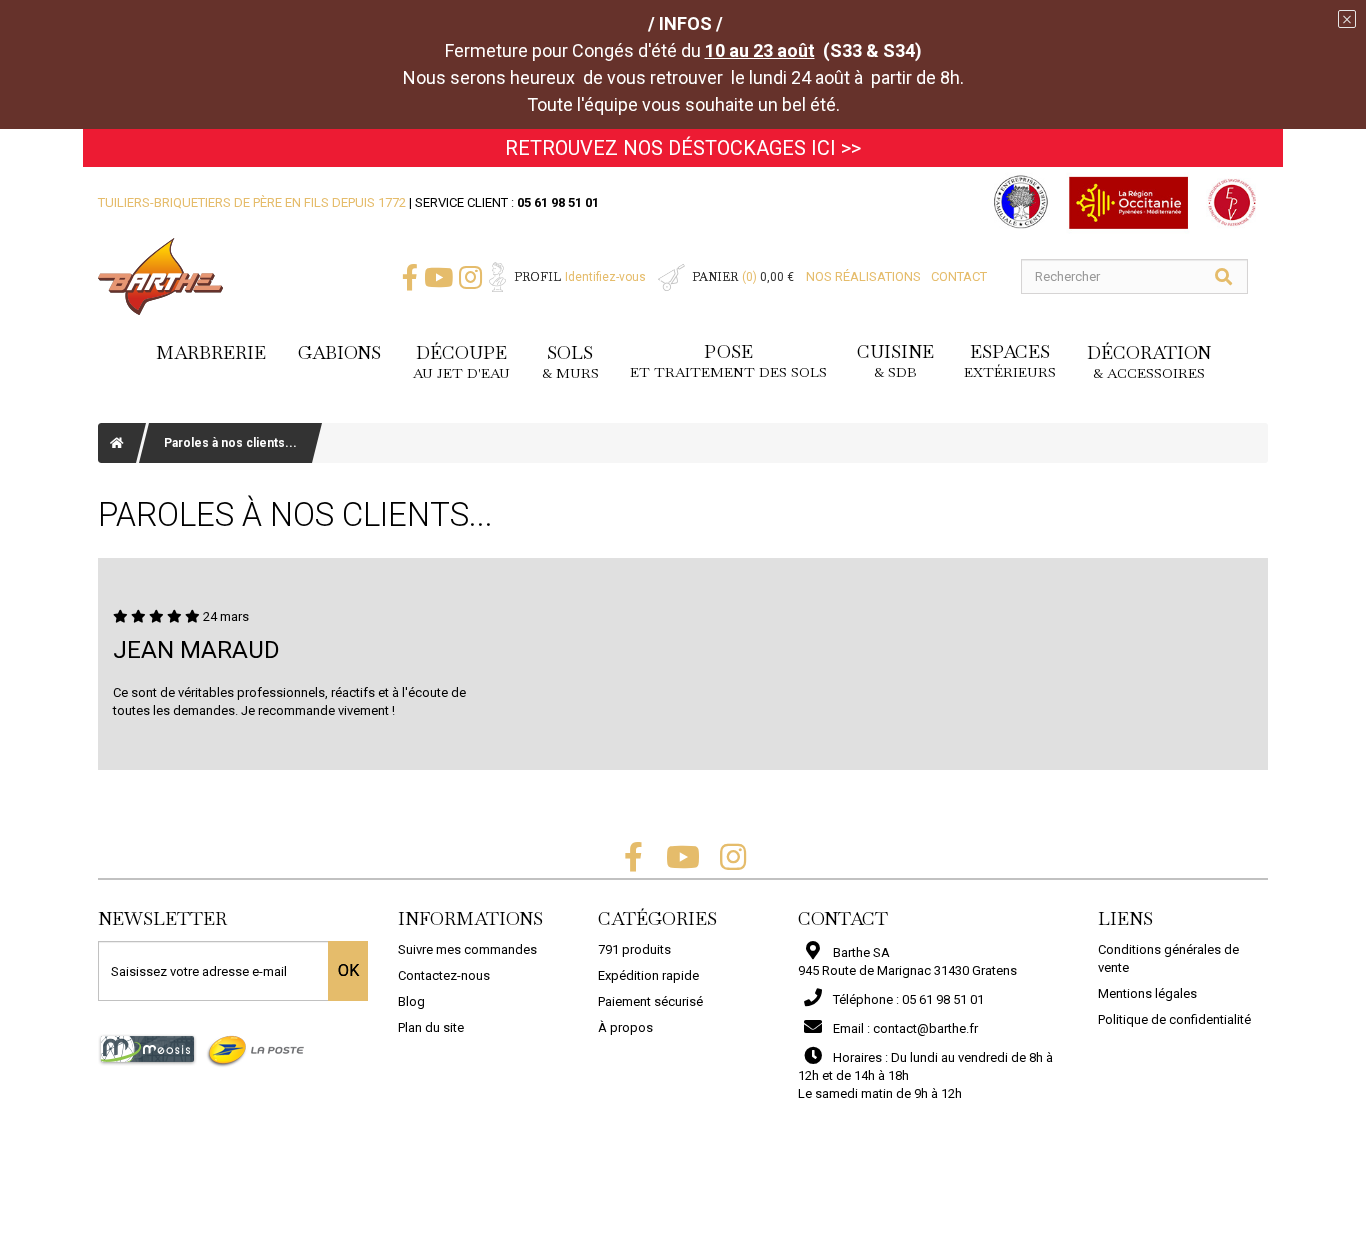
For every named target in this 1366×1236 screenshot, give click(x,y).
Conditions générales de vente (1168, 958)
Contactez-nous (444, 975)
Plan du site (431, 1027)
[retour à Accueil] (117, 443)
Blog (411, 1001)
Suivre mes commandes (467, 949)
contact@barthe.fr (925, 1028)
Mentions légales (1147, 993)
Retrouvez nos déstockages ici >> (683, 148)
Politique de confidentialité (1174, 1019)
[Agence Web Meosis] (147, 1049)
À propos (625, 1027)
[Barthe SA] (160, 276)
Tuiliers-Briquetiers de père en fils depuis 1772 (252, 202)
